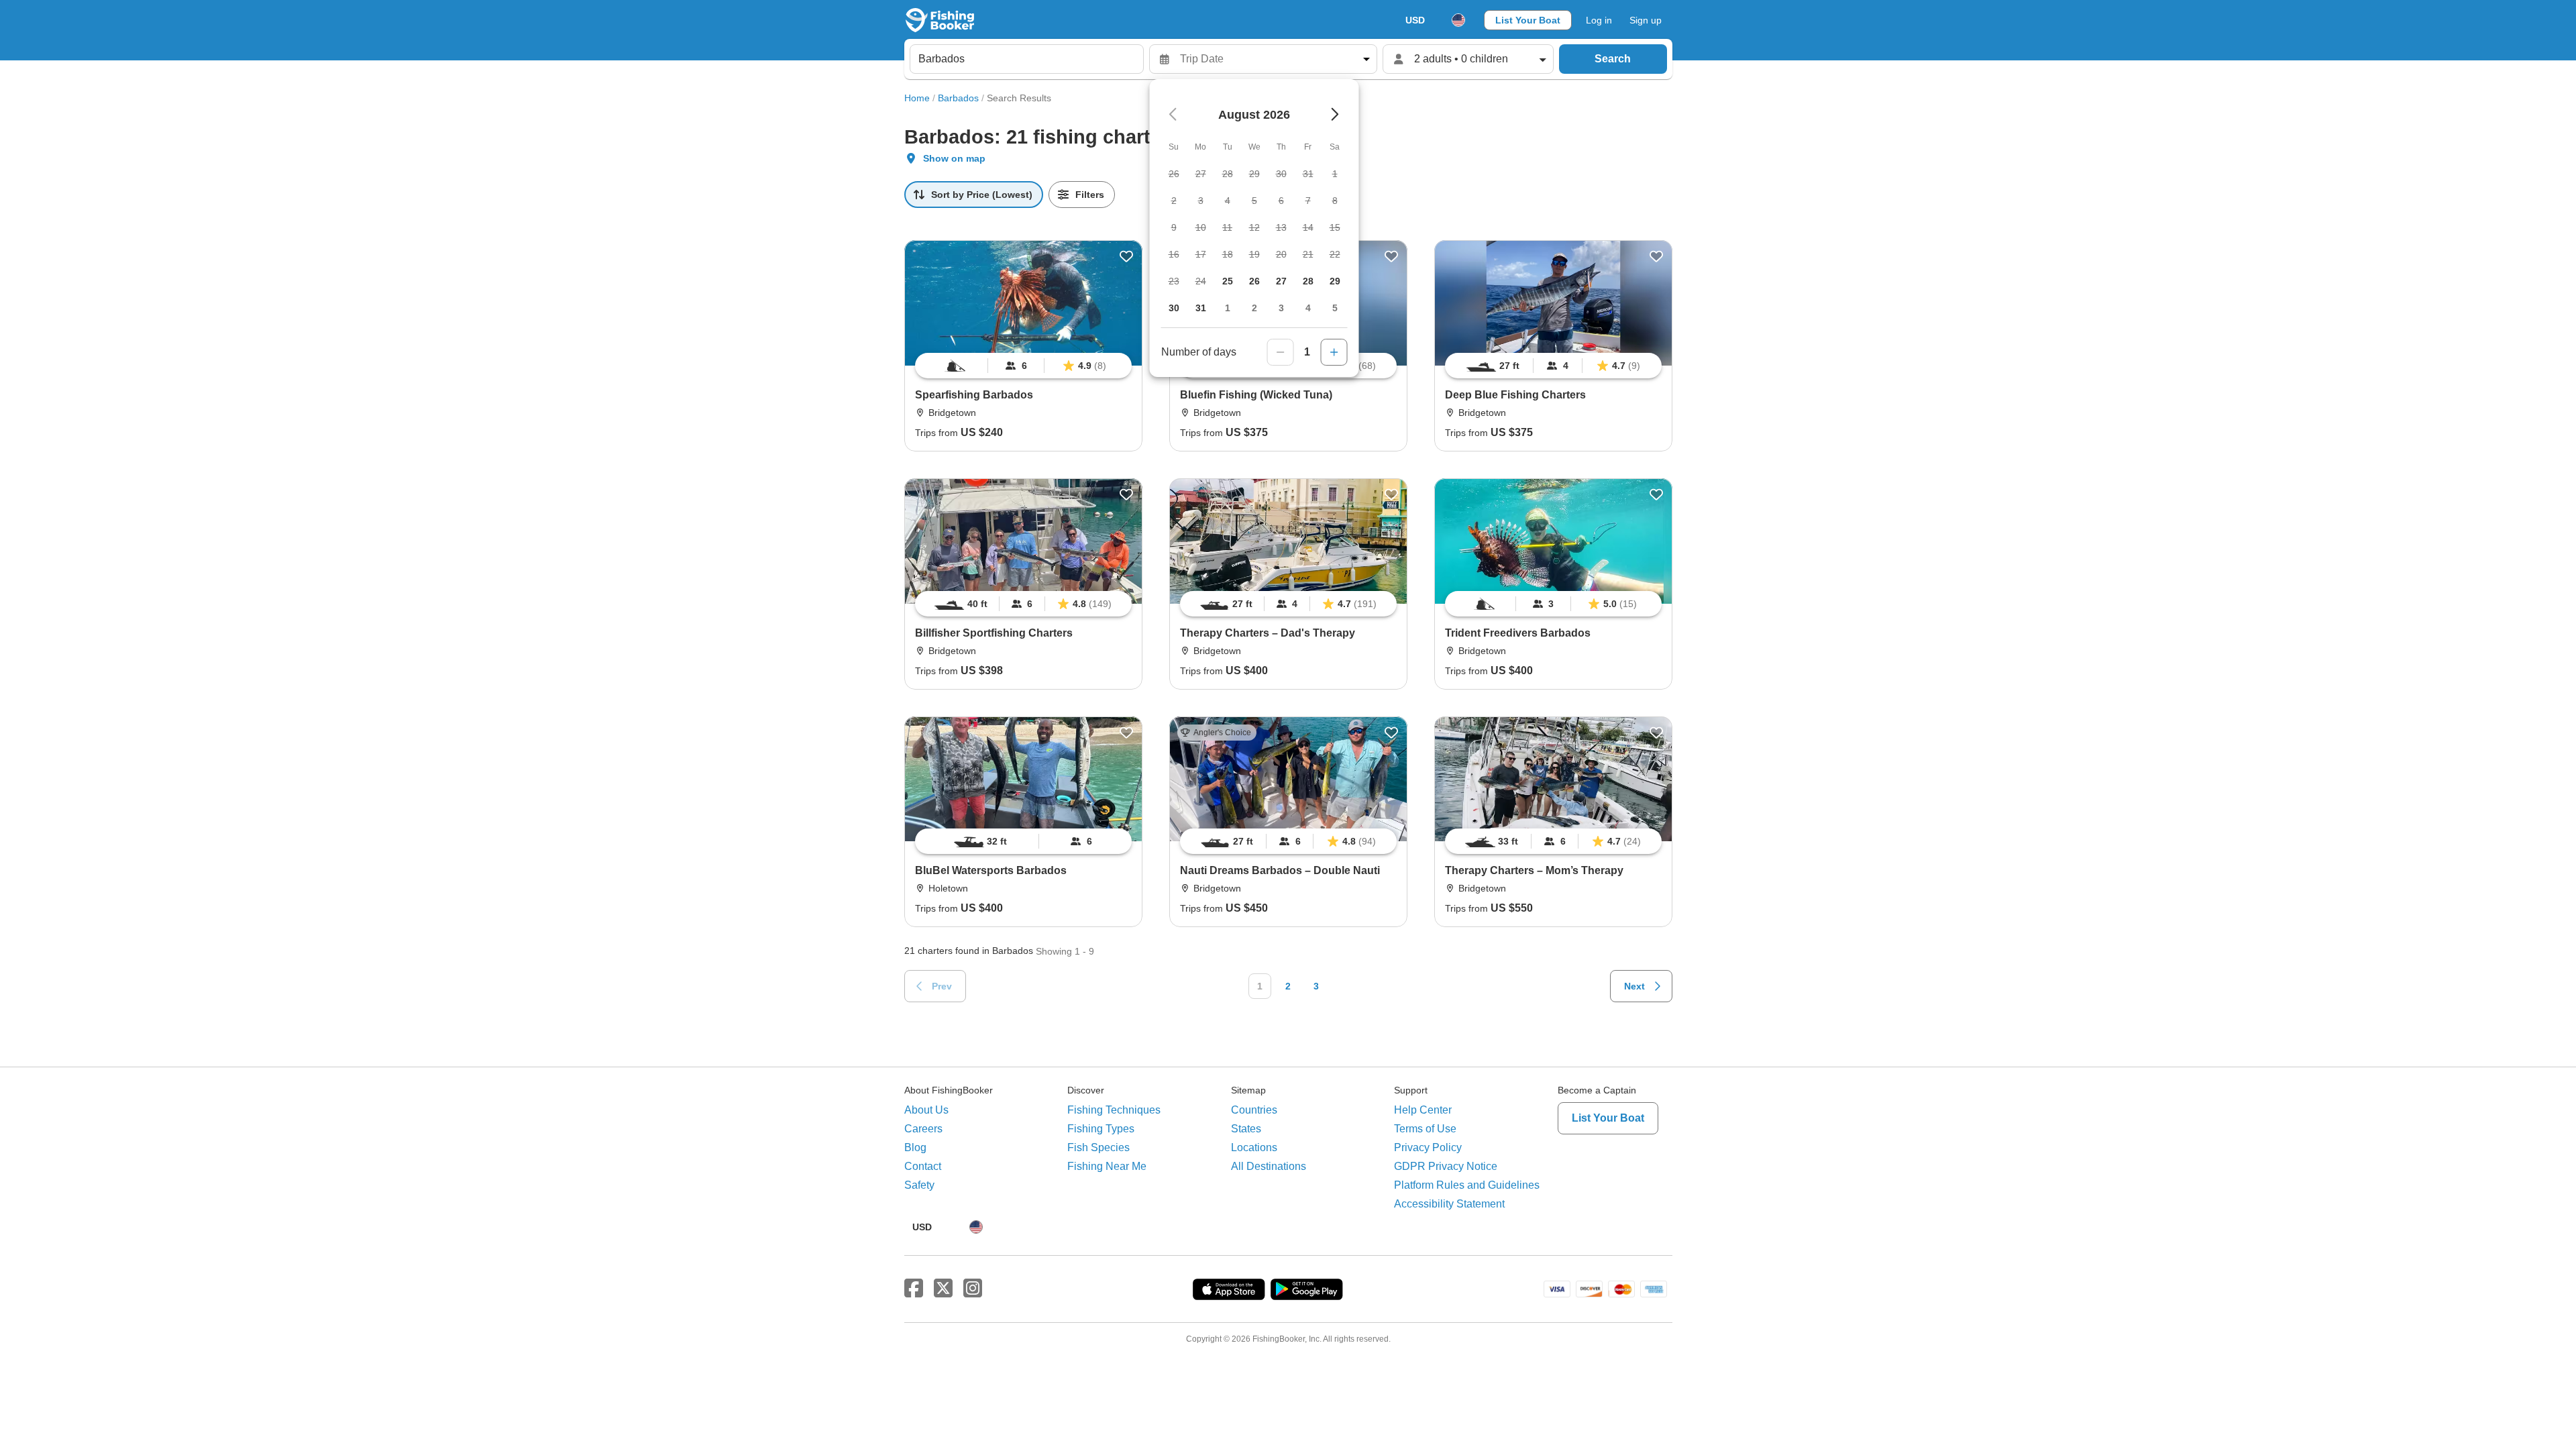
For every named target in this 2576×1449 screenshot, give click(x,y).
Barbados (958, 98)
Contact (923, 1166)
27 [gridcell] (1281, 281)
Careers (923, 1129)
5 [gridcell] (1335, 308)
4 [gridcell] (1308, 308)
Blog (915, 1147)
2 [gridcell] (1254, 308)
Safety (919, 1185)
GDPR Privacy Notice (1446, 1166)
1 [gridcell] (1228, 308)
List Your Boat (1528, 20)
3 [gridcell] (1281, 308)
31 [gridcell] (1201, 308)
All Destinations (1269, 1166)
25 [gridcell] (1228, 281)
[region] (1023, 366)
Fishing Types (1101, 1129)
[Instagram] (973, 1289)
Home (917, 98)
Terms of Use (1425, 1129)
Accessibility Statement (1449, 1204)
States (1246, 1129)
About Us (926, 1110)
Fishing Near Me (1107, 1166)
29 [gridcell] (1335, 281)
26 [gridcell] (1254, 281)
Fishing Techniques (1114, 1110)
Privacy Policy (1428, 1147)
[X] (943, 1289)
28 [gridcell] (1308, 281)
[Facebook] (914, 1289)
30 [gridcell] (1174, 308)
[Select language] (1458, 20)
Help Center (1423, 1110)
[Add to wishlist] (1126, 256)
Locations (1254, 1147)
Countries (1254, 1110)
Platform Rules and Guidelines (1467, 1185)
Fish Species (1098, 1147)
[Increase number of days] (1334, 352)
